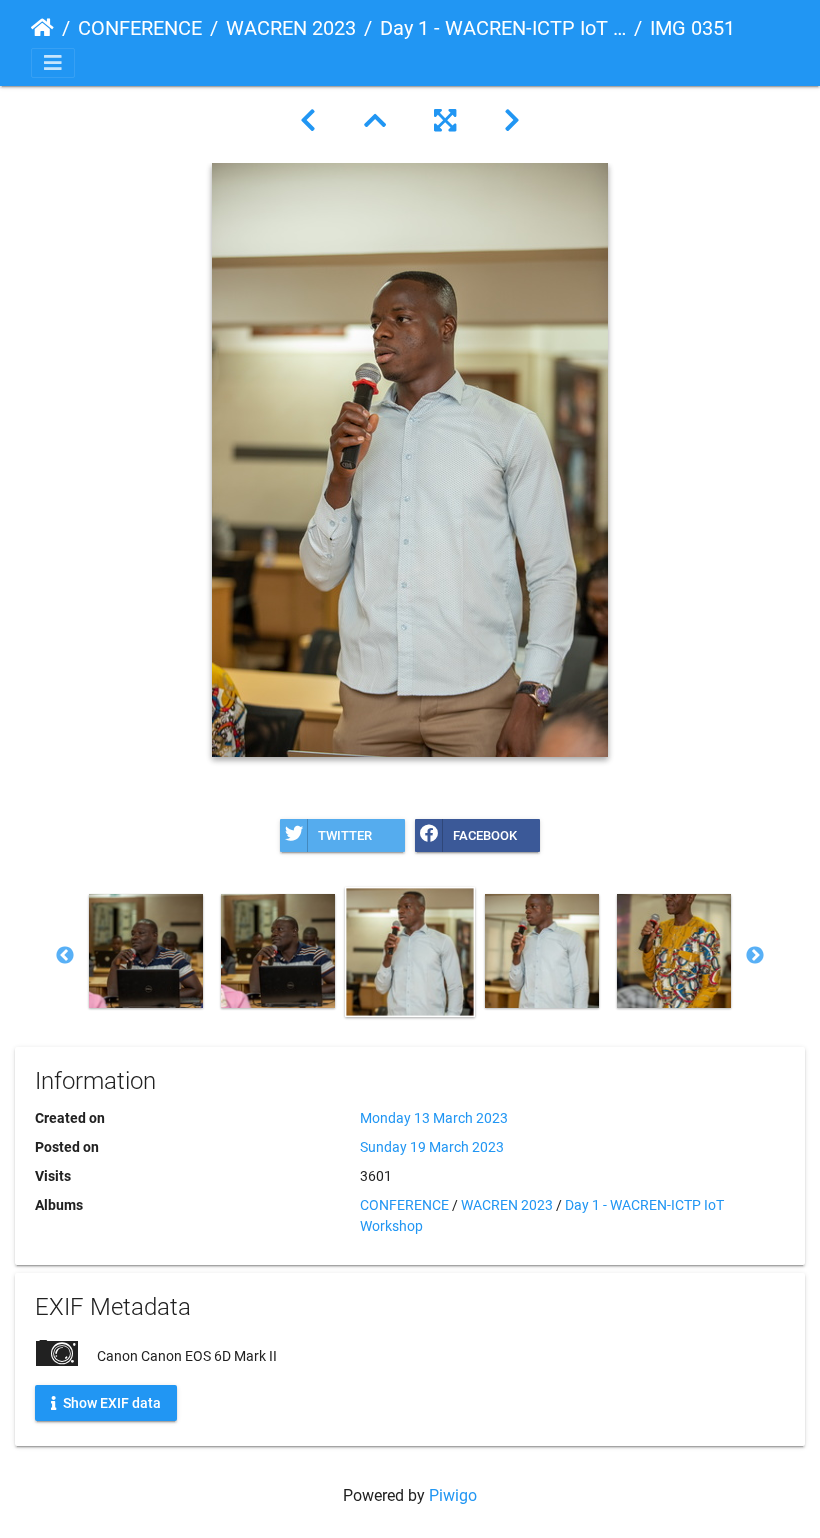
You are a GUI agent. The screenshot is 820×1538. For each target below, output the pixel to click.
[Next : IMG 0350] (512, 121)
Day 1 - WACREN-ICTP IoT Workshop (503, 28)
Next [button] (755, 956)
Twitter (345, 835)
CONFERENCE (140, 28)
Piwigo (453, 1495)
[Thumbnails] (375, 121)
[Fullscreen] (445, 121)
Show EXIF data (110, 1402)
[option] (146, 951)
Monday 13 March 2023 (434, 1118)
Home (42, 28)
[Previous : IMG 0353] (308, 121)
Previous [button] (65, 956)
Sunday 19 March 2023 (432, 1147)
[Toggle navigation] (53, 63)
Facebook (485, 835)
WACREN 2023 (291, 28)
